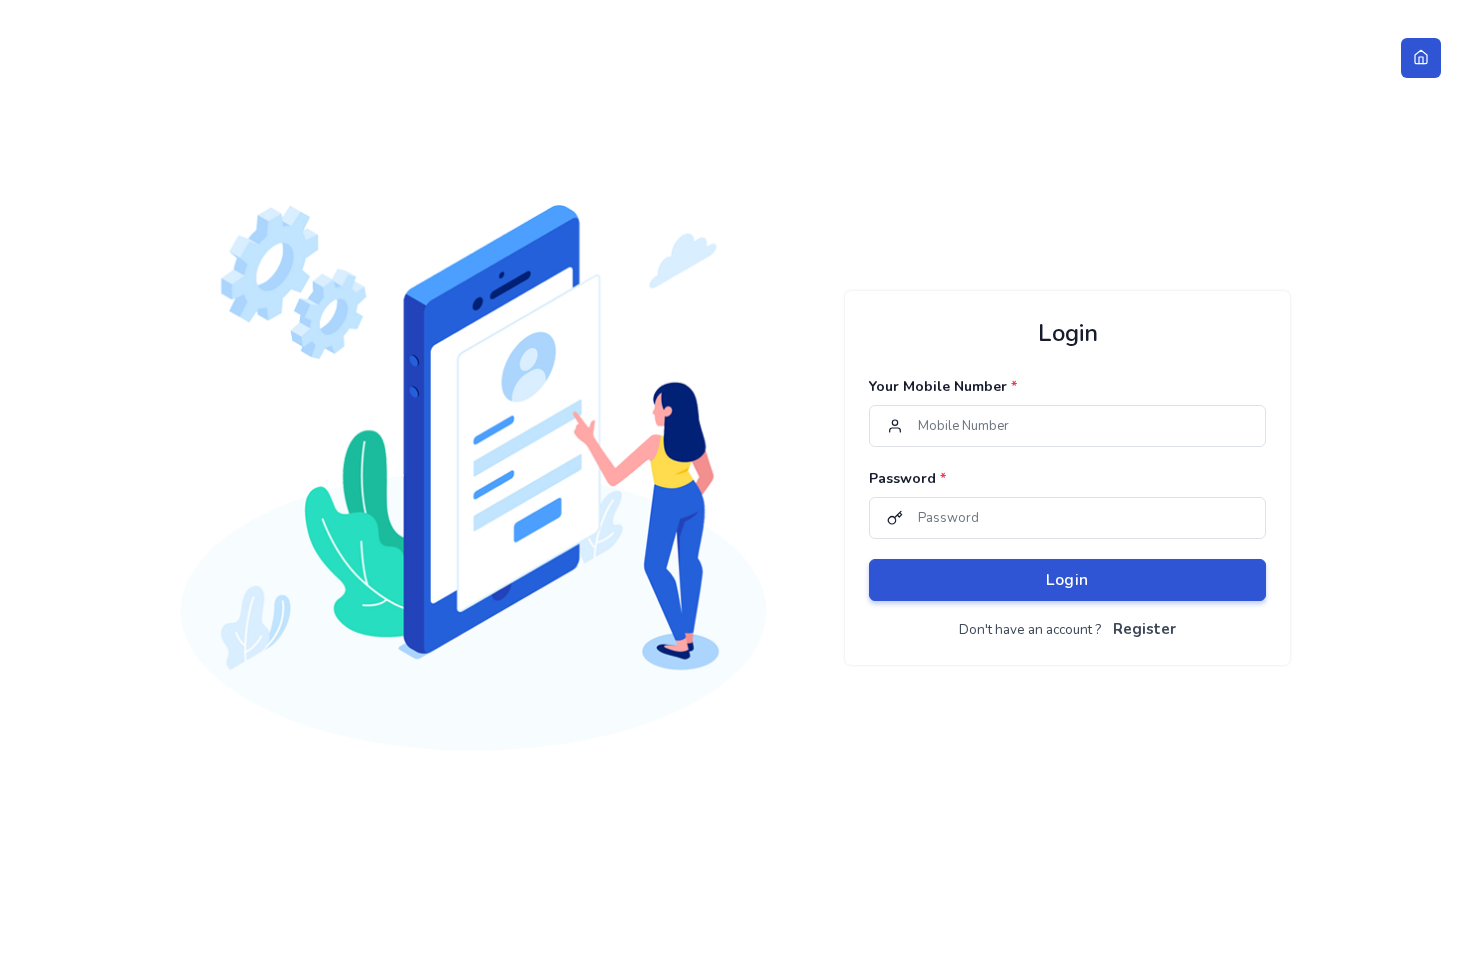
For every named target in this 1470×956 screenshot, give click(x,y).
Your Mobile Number (943, 386)
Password (907, 478)
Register (1144, 629)
